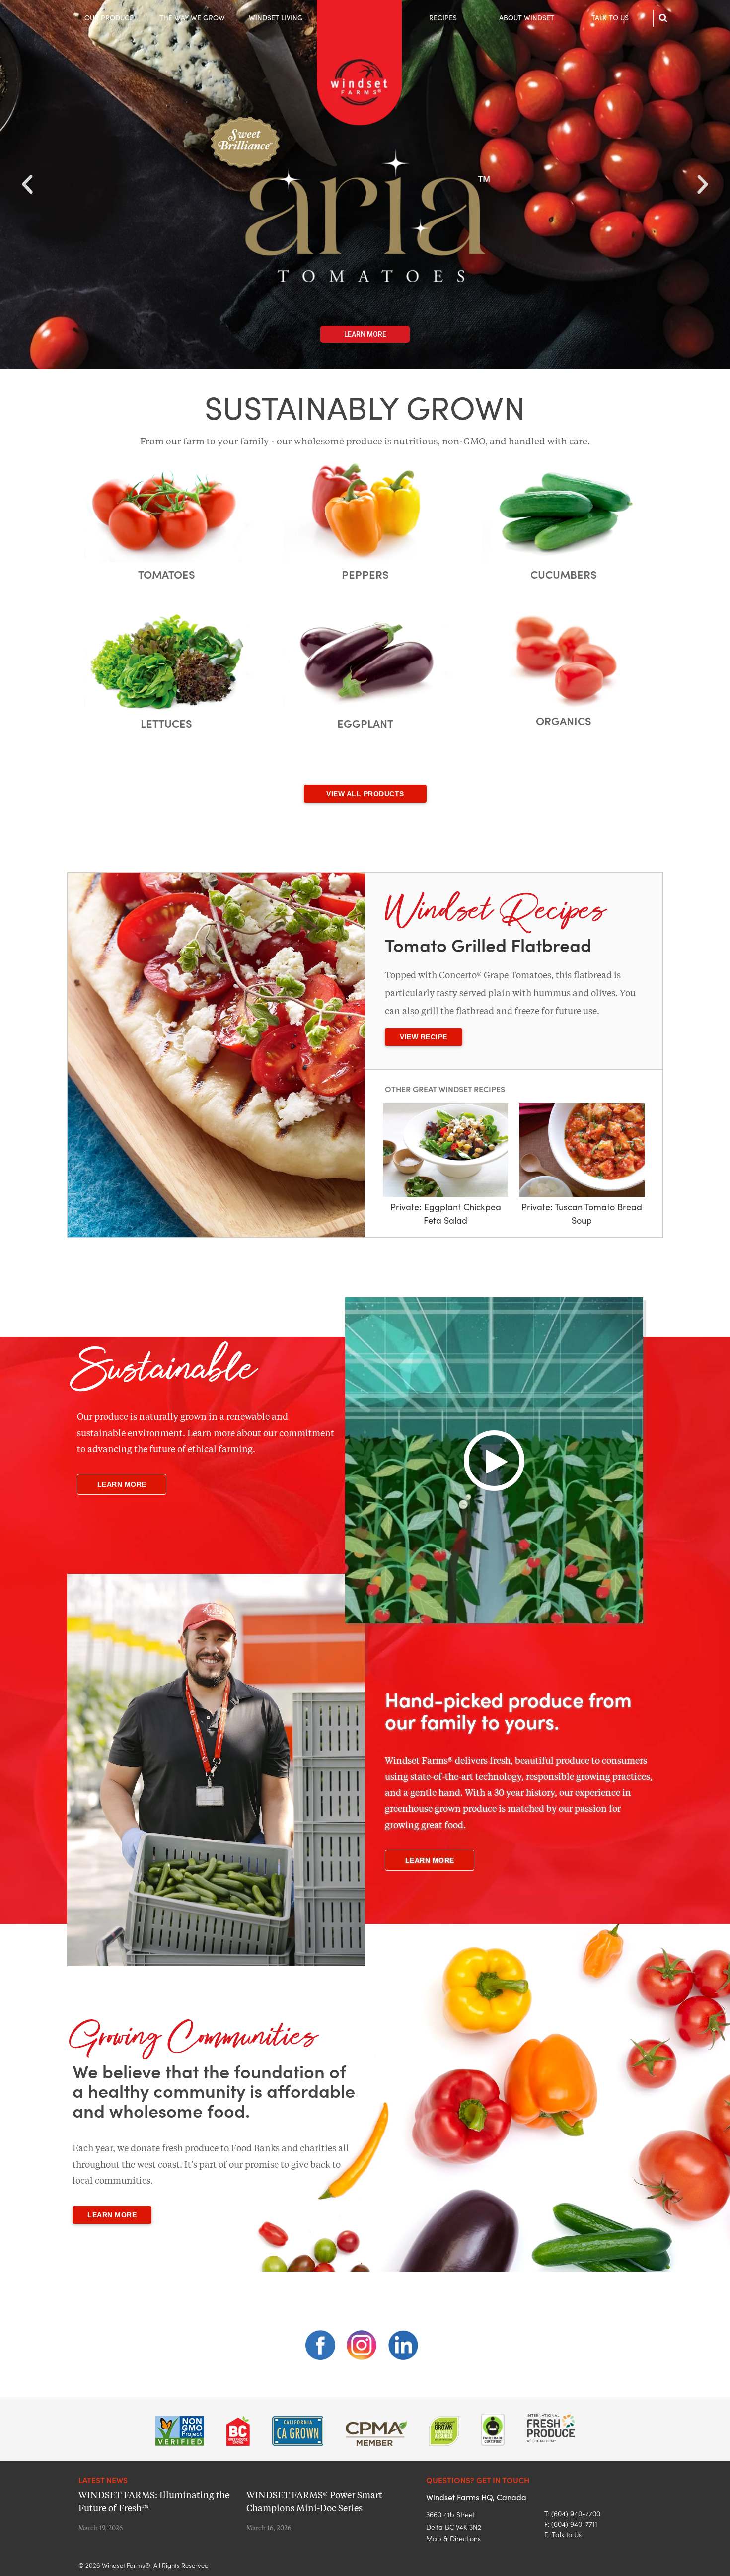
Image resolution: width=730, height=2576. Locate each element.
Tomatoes (167, 574)
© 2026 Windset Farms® (114, 2565)
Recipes (443, 18)
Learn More (122, 1484)
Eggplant (365, 723)
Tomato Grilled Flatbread (488, 944)
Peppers (365, 574)
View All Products (365, 794)
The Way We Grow (192, 18)
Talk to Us (610, 18)
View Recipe (424, 1037)
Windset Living (276, 18)
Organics (564, 720)
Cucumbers (564, 574)
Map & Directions (453, 2538)
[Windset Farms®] (359, 124)
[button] (27, 185)
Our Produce (109, 18)
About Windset (527, 18)
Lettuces (166, 723)
